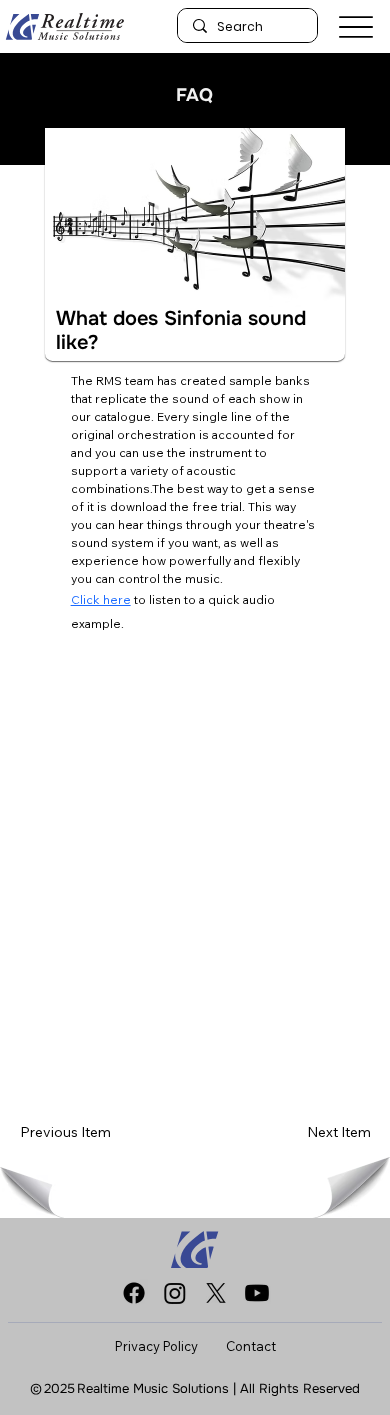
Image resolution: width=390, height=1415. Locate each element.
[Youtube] (257, 1293)
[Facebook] (134, 1293)
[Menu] (356, 26)
